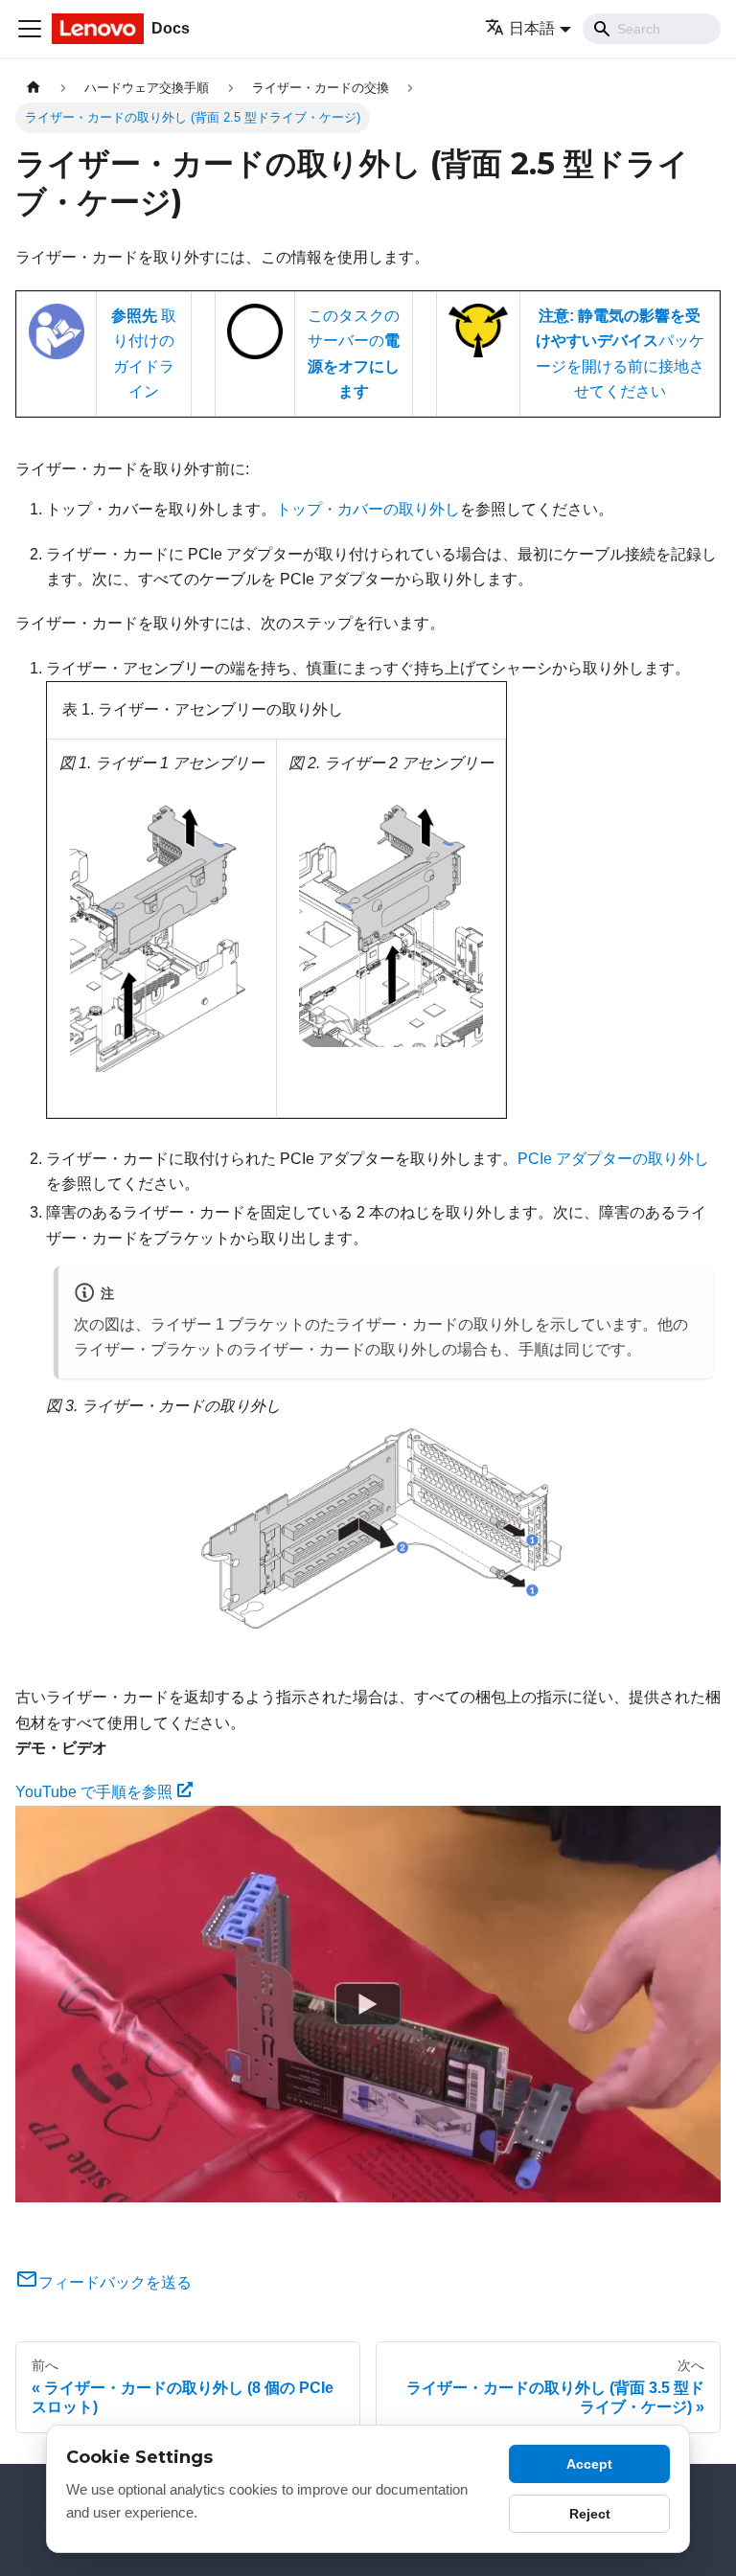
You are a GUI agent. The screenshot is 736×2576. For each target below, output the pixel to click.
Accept (589, 2464)
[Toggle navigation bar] (30, 29)
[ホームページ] (34, 88)
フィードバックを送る (115, 2282)
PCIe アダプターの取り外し (613, 1159)
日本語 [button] (532, 28)
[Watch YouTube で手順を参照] (368, 2004)
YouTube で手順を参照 (94, 1792)
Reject (590, 2514)
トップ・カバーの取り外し (368, 509)
